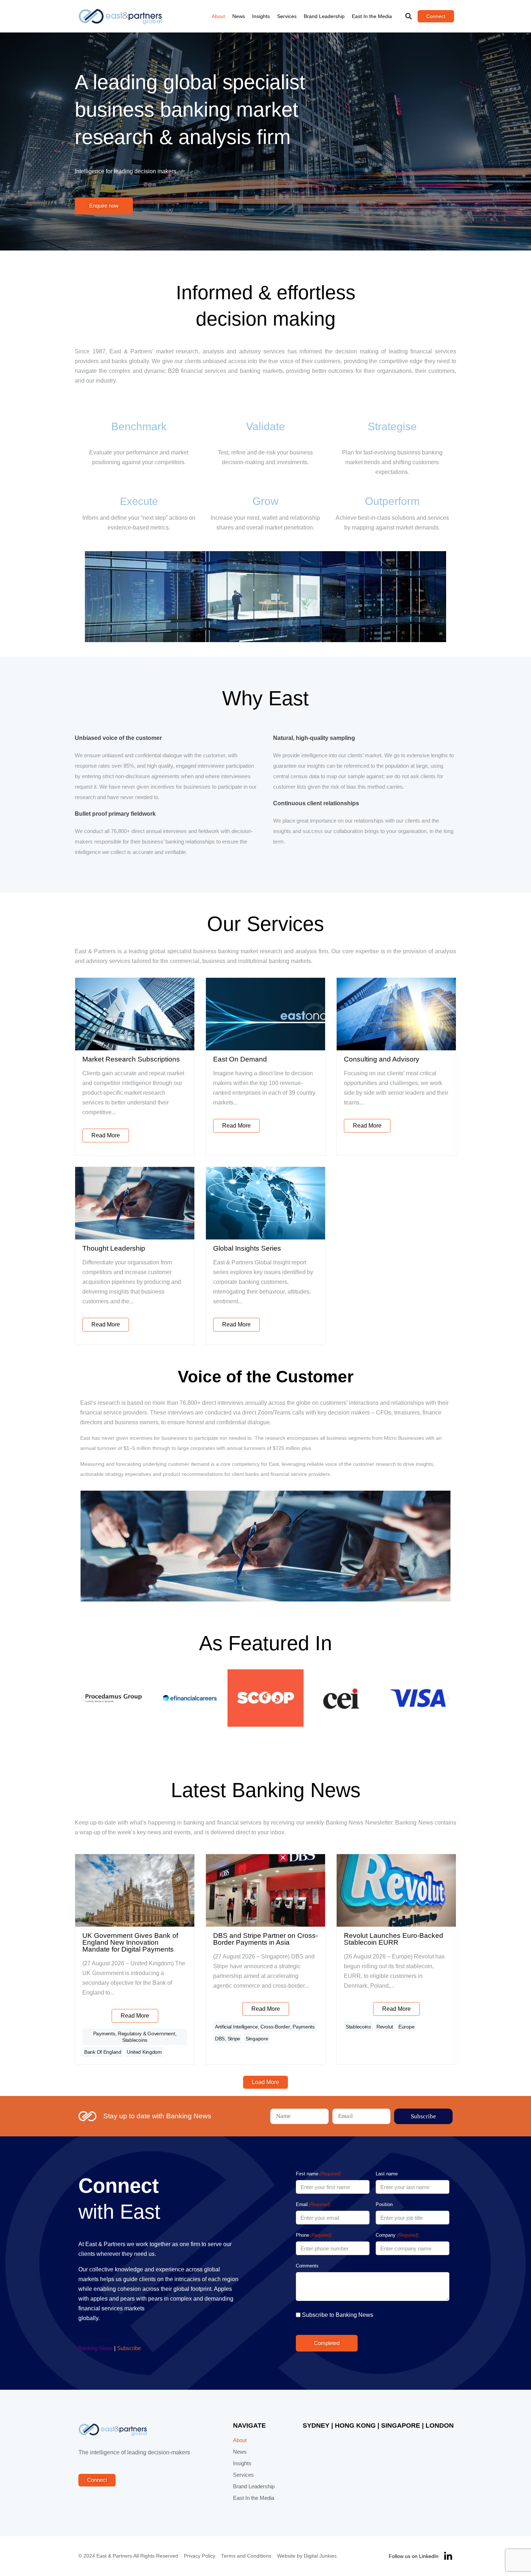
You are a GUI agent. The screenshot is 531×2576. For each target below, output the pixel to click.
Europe (406, 2027)
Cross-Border (275, 2027)
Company (397, 2235)
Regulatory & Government (146, 2034)
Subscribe (129, 2348)
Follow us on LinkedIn (414, 2556)
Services (287, 16)
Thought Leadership (114, 1248)
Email (313, 2204)
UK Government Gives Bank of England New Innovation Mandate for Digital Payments (130, 1942)
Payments (104, 2034)
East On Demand (240, 1059)
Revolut (385, 2027)
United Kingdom (144, 2052)
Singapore (257, 2039)
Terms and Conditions (246, 2556)
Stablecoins (135, 2040)
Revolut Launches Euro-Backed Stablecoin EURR (394, 1939)
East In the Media (372, 16)
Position (384, 2204)
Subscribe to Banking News (338, 2315)
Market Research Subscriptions (131, 1059)
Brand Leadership (324, 16)
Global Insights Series (247, 1248)
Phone (314, 2235)
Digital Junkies (320, 2556)
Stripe (234, 2039)
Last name (387, 2174)
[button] (409, 16)
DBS (220, 2039)
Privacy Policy (200, 2556)
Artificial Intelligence (236, 2027)
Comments (307, 2266)
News (239, 16)
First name (318, 2174)
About (218, 16)
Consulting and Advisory (382, 1059)
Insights (261, 16)
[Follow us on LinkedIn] (448, 2556)
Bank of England (103, 2052)
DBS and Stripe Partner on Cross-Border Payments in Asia (265, 1939)
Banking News (96, 2348)
